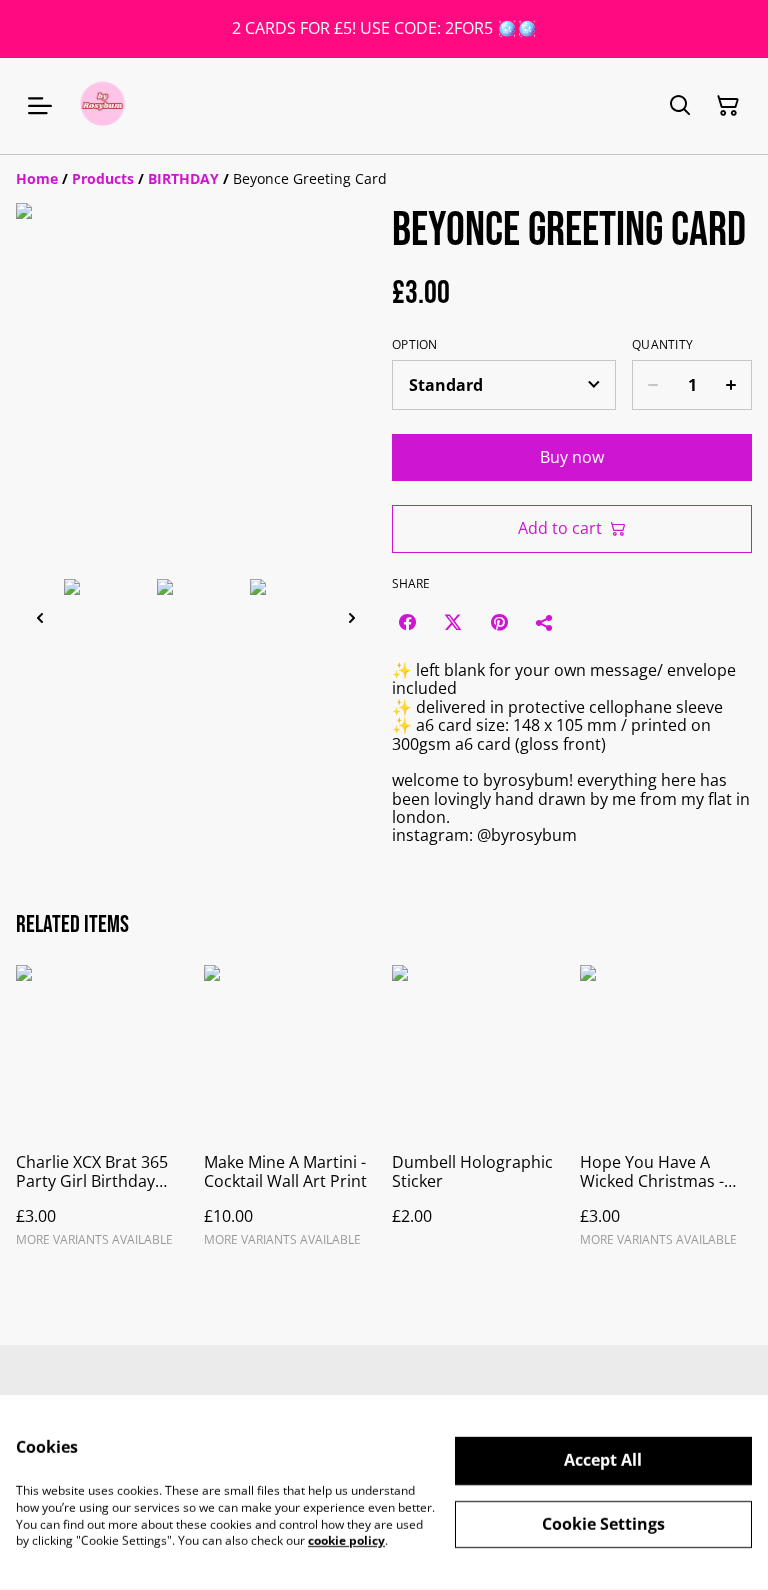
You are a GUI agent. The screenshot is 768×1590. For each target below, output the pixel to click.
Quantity (662, 345)
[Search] (680, 106)
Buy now (572, 457)
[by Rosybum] (102, 106)
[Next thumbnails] (352, 617)
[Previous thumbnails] (40, 617)
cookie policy (346, 1540)
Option (415, 345)
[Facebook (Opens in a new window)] (407, 622)
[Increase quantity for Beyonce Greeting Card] (731, 385)
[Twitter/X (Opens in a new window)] (453, 622)
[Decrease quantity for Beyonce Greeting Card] (652, 385)
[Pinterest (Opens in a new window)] (499, 622)
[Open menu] (40, 106)
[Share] (545, 622)
